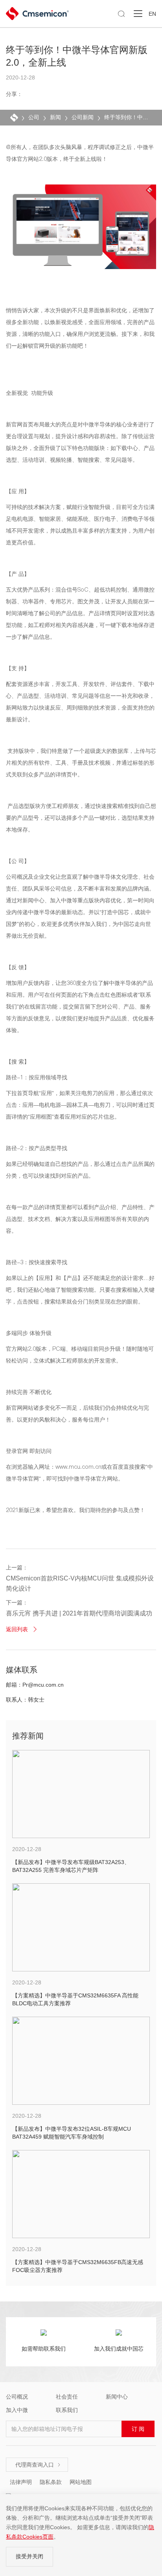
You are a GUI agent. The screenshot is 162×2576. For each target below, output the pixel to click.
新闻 (55, 117)
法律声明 (21, 2482)
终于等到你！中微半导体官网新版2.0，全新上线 (127, 117)
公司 (34, 117)
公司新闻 (83, 117)
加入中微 (17, 2410)
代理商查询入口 (38, 2465)
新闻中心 (117, 2397)
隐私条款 (51, 2482)
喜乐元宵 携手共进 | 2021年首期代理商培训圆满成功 (79, 1613)
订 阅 (138, 2429)
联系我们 (67, 2410)
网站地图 (81, 2482)
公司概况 (17, 2397)
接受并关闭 (29, 2556)
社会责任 (67, 2397)
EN (152, 14)
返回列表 (22, 1629)
